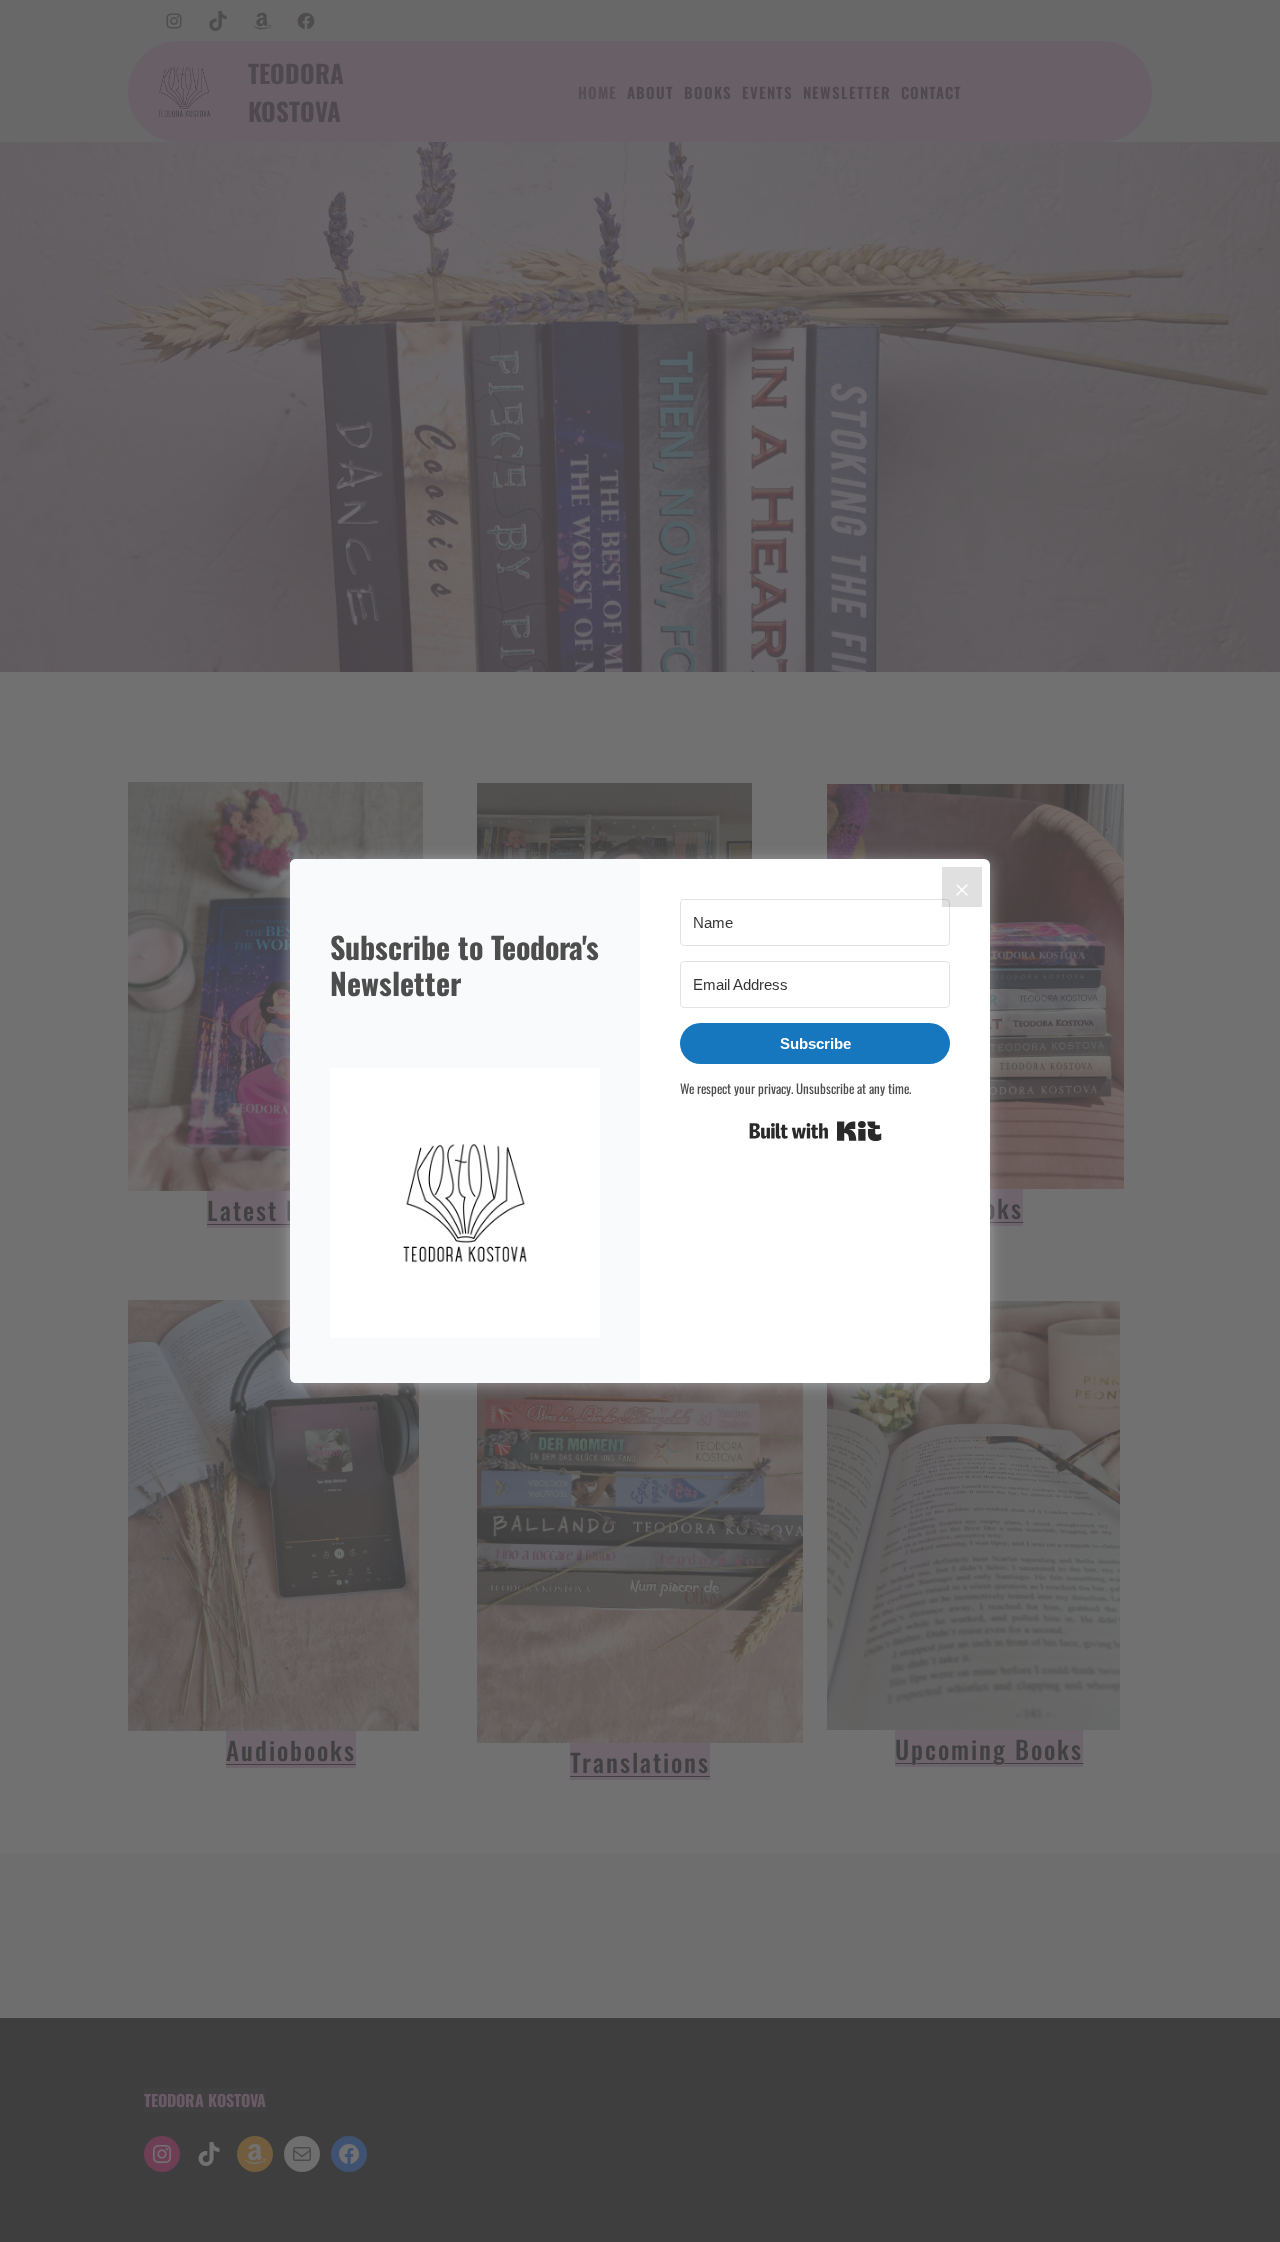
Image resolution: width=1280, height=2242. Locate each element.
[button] (465, 1205)
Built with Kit (815, 1131)
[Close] (962, 887)
